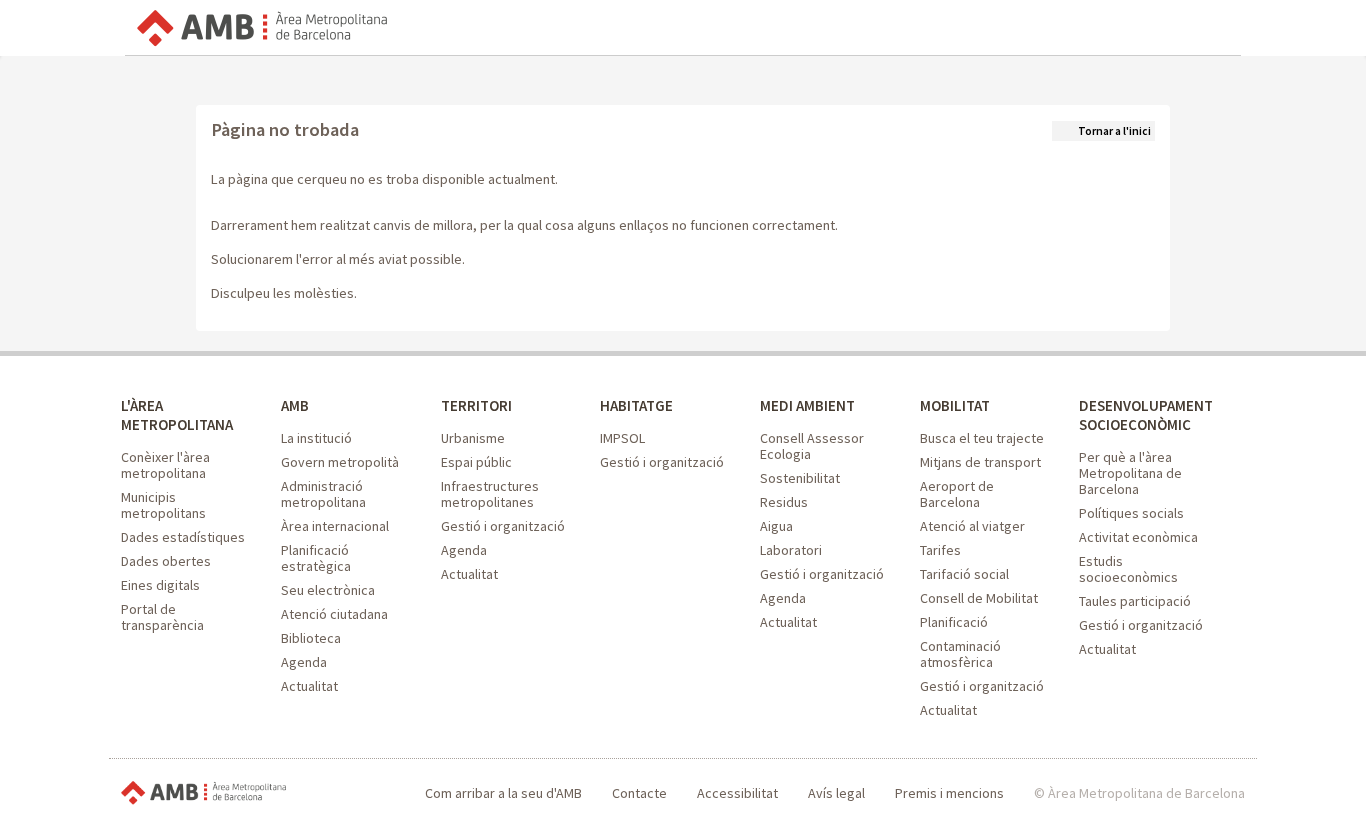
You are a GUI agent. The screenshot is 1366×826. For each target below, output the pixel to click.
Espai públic (476, 462)
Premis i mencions (949, 793)
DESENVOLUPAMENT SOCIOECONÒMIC (1146, 415)
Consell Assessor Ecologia (812, 446)
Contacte (639, 793)
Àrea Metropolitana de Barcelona (203, 793)
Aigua (776, 526)
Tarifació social (964, 574)
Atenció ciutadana (334, 614)
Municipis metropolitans (163, 505)
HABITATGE (636, 405)
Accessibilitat (737, 793)
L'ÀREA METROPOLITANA (177, 415)
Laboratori (791, 550)
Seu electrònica (328, 590)
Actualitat (309, 686)
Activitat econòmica (1138, 537)
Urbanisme (473, 438)
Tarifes (940, 550)
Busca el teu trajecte (982, 438)
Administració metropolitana (323, 494)
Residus (784, 502)
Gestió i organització (503, 526)
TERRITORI (476, 405)
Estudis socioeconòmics (1128, 569)
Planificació (954, 622)
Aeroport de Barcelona (957, 494)
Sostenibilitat (800, 478)
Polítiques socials (1131, 513)
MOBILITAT (955, 405)
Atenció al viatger (972, 526)
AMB (295, 405)
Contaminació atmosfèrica (960, 654)
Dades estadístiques (183, 537)
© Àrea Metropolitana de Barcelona (1139, 793)
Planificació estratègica (316, 558)
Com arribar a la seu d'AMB (503, 793)
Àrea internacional (335, 526)
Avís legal (836, 793)
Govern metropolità (340, 462)
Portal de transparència (162, 617)
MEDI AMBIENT (807, 405)
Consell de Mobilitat (979, 598)
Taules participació (1135, 601)
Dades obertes (166, 561)
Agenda (304, 662)
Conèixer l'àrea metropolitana (165, 465)
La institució (316, 438)
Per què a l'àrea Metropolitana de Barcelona (1130, 473)
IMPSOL (622, 438)
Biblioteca (311, 638)
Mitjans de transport (980, 462)
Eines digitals (160, 585)
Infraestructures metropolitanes (490, 494)
